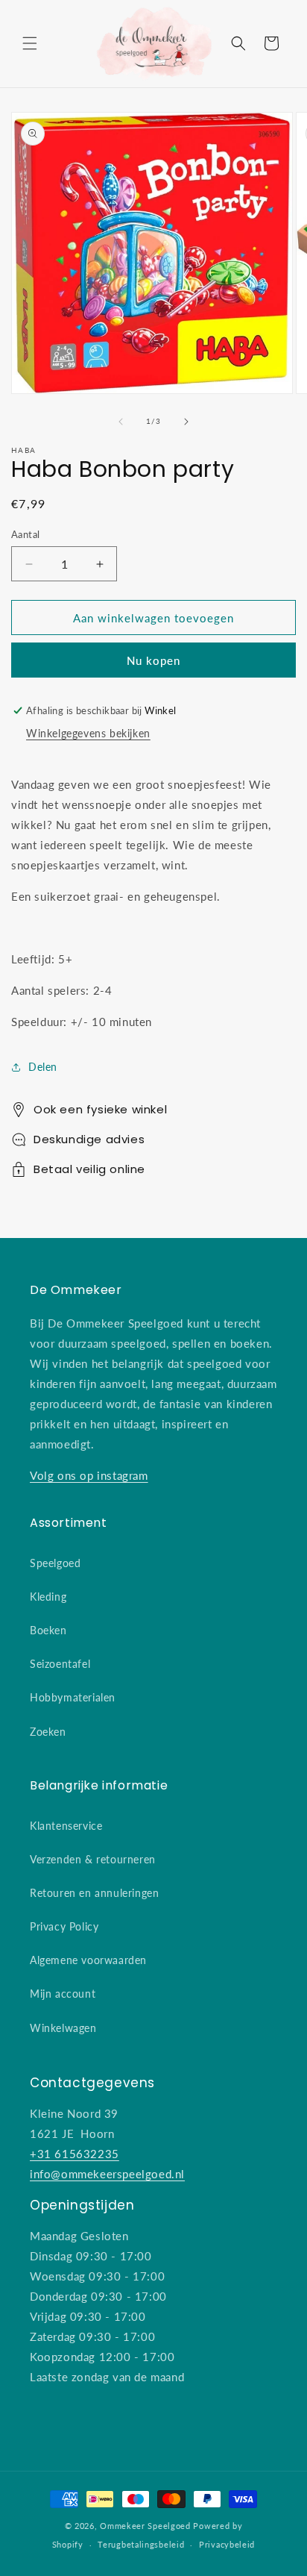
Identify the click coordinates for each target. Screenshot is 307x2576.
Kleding (48, 1597)
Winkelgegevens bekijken (88, 733)
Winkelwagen (63, 2028)
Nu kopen (153, 660)
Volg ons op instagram (89, 1475)
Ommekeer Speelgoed (145, 2526)
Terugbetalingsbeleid (141, 2544)
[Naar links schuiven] (121, 422)
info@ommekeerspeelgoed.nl (107, 2174)
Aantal (25, 534)
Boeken (48, 1630)
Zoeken (48, 1732)
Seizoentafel (60, 1664)
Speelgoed (55, 1563)
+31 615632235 (75, 2154)
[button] (30, 43)
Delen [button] (43, 1067)
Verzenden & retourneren (93, 1859)
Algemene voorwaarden (88, 1960)
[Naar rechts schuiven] (186, 422)
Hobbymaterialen (73, 1697)
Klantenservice (66, 1826)
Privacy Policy (64, 1926)
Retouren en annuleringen (94, 1893)
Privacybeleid (227, 2544)
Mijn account (63, 1994)
